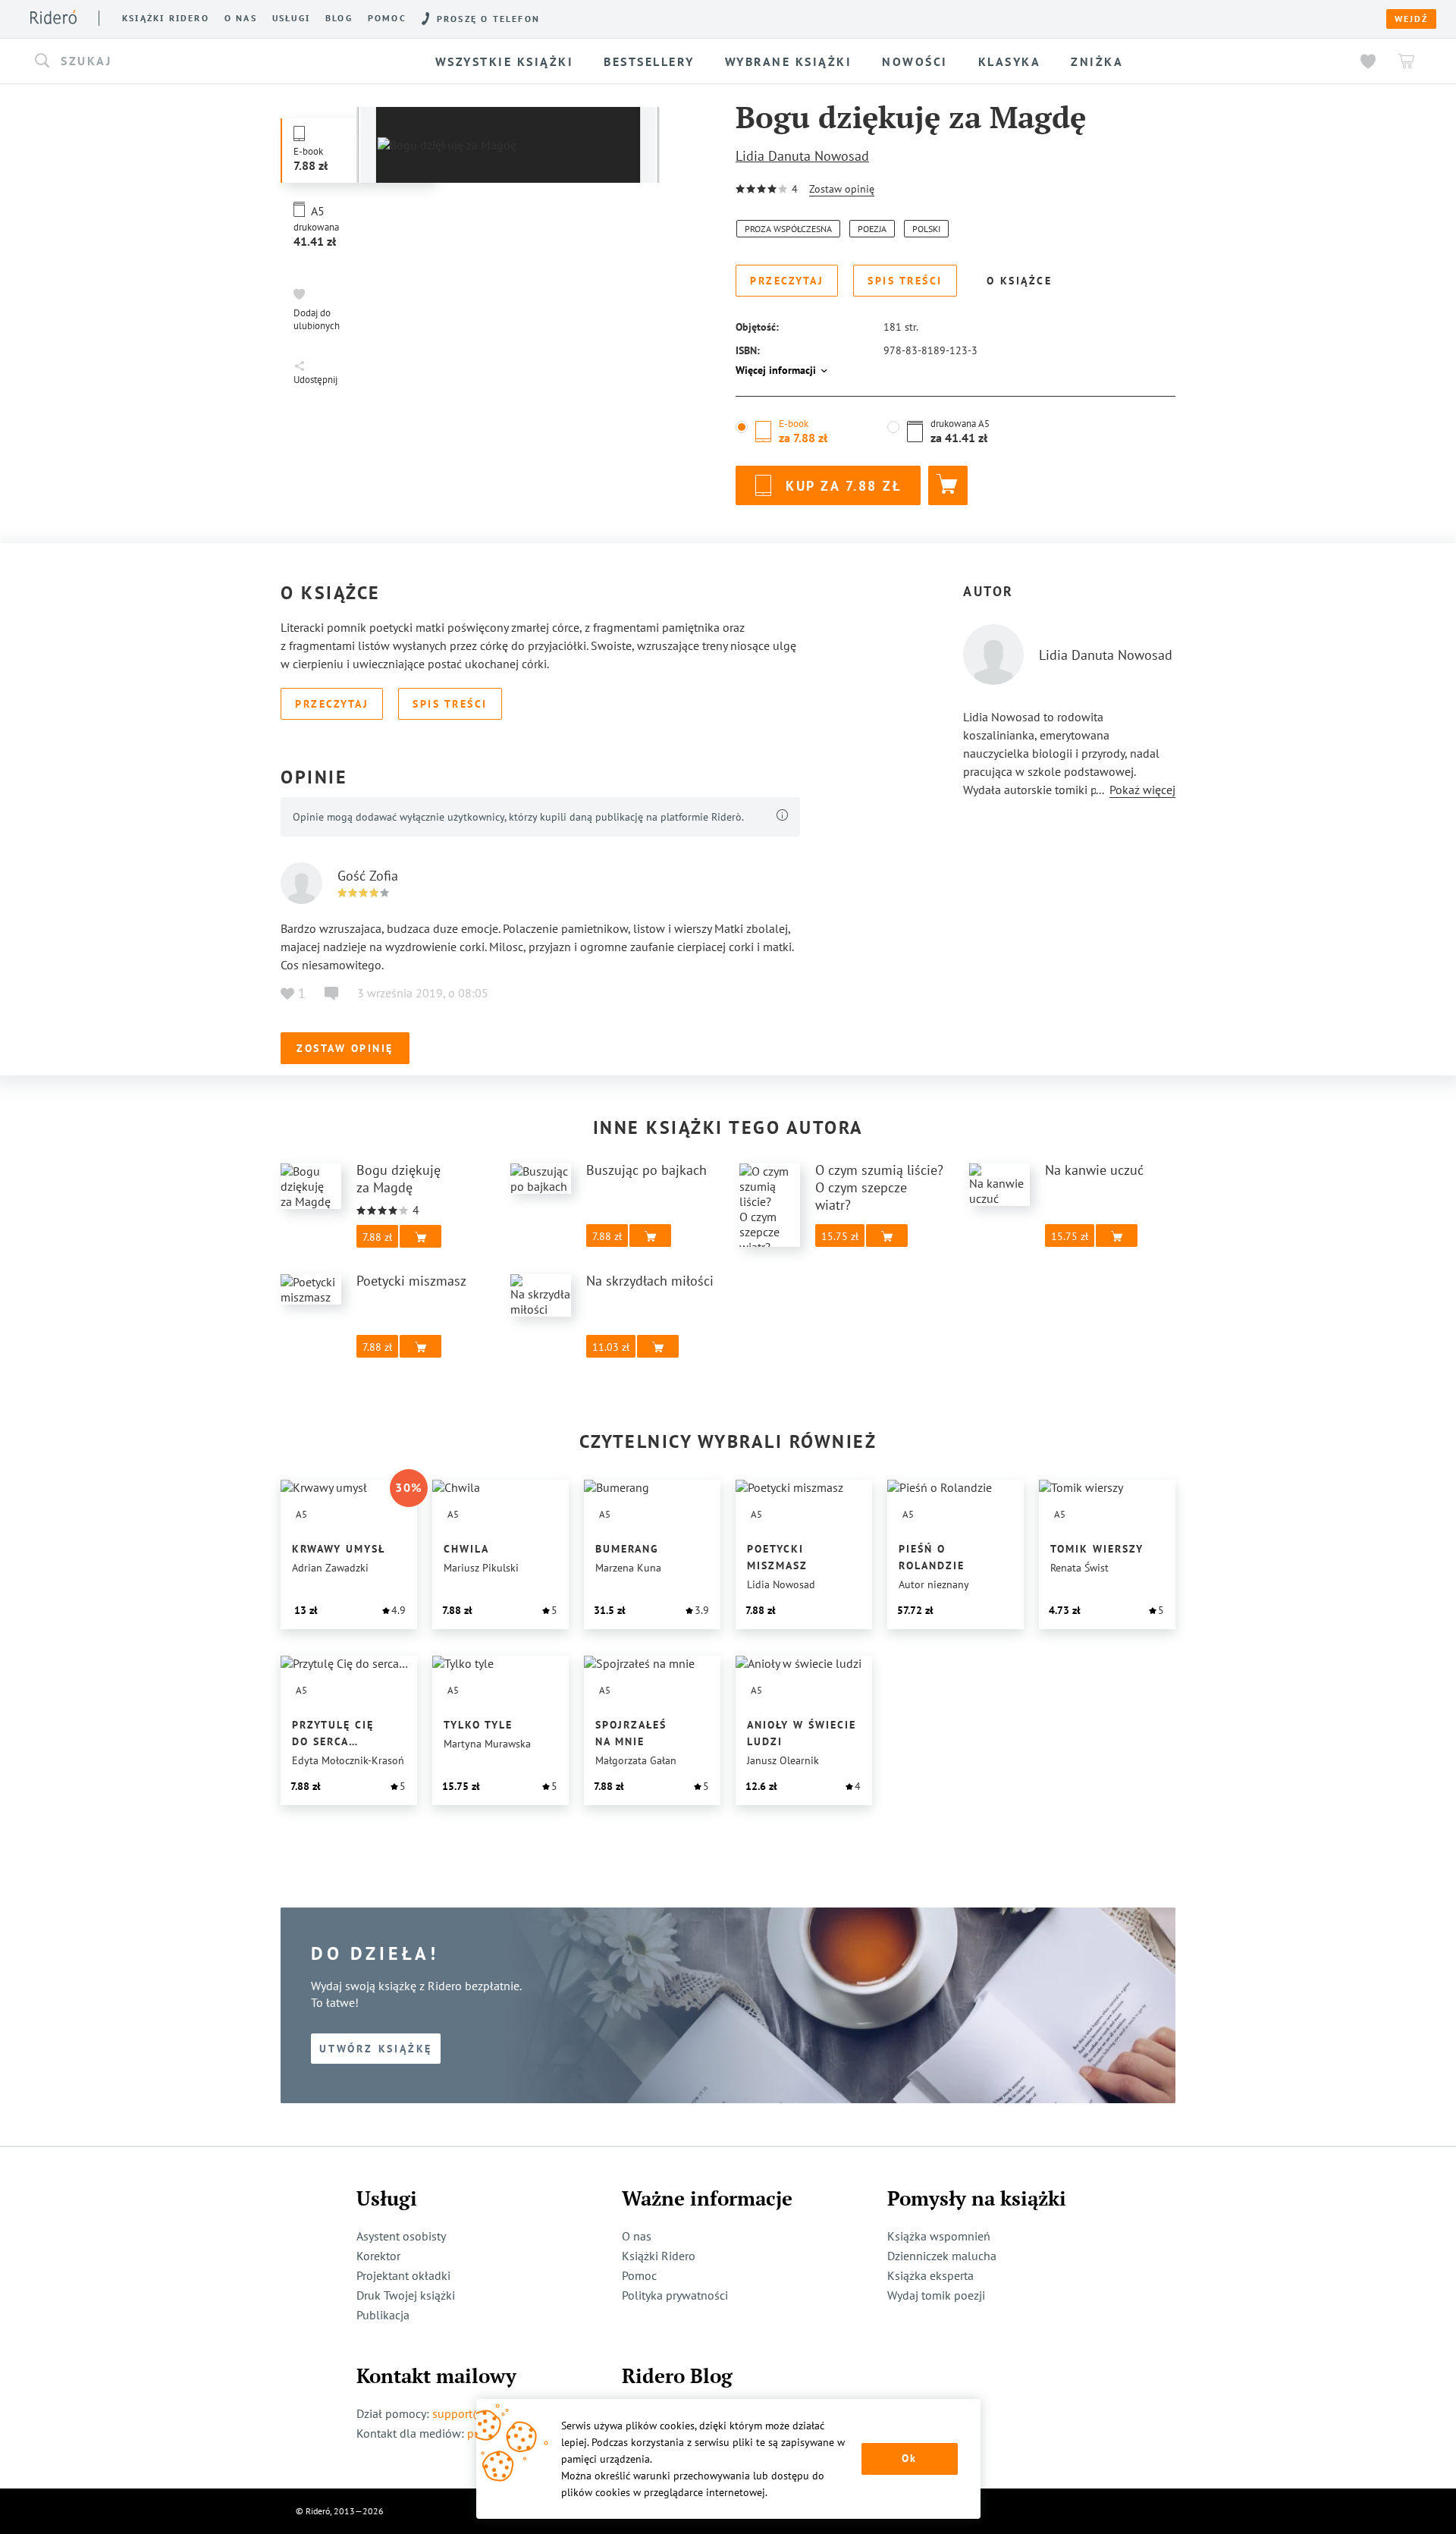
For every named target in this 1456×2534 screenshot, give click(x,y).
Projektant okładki (403, 2275)
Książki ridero (166, 18)
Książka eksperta (930, 2275)
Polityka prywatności (675, 2295)
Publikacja (383, 2315)
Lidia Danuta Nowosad (802, 156)
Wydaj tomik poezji (936, 2295)
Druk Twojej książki (406, 2295)
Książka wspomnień (939, 2236)
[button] (193, 61)
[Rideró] (53, 17)
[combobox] (193, 61)
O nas (241, 18)
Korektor (378, 2256)
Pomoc (387, 18)
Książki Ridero (659, 2256)
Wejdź (1411, 19)
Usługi (291, 18)
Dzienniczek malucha (942, 2256)
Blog (339, 18)
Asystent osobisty (401, 2236)
